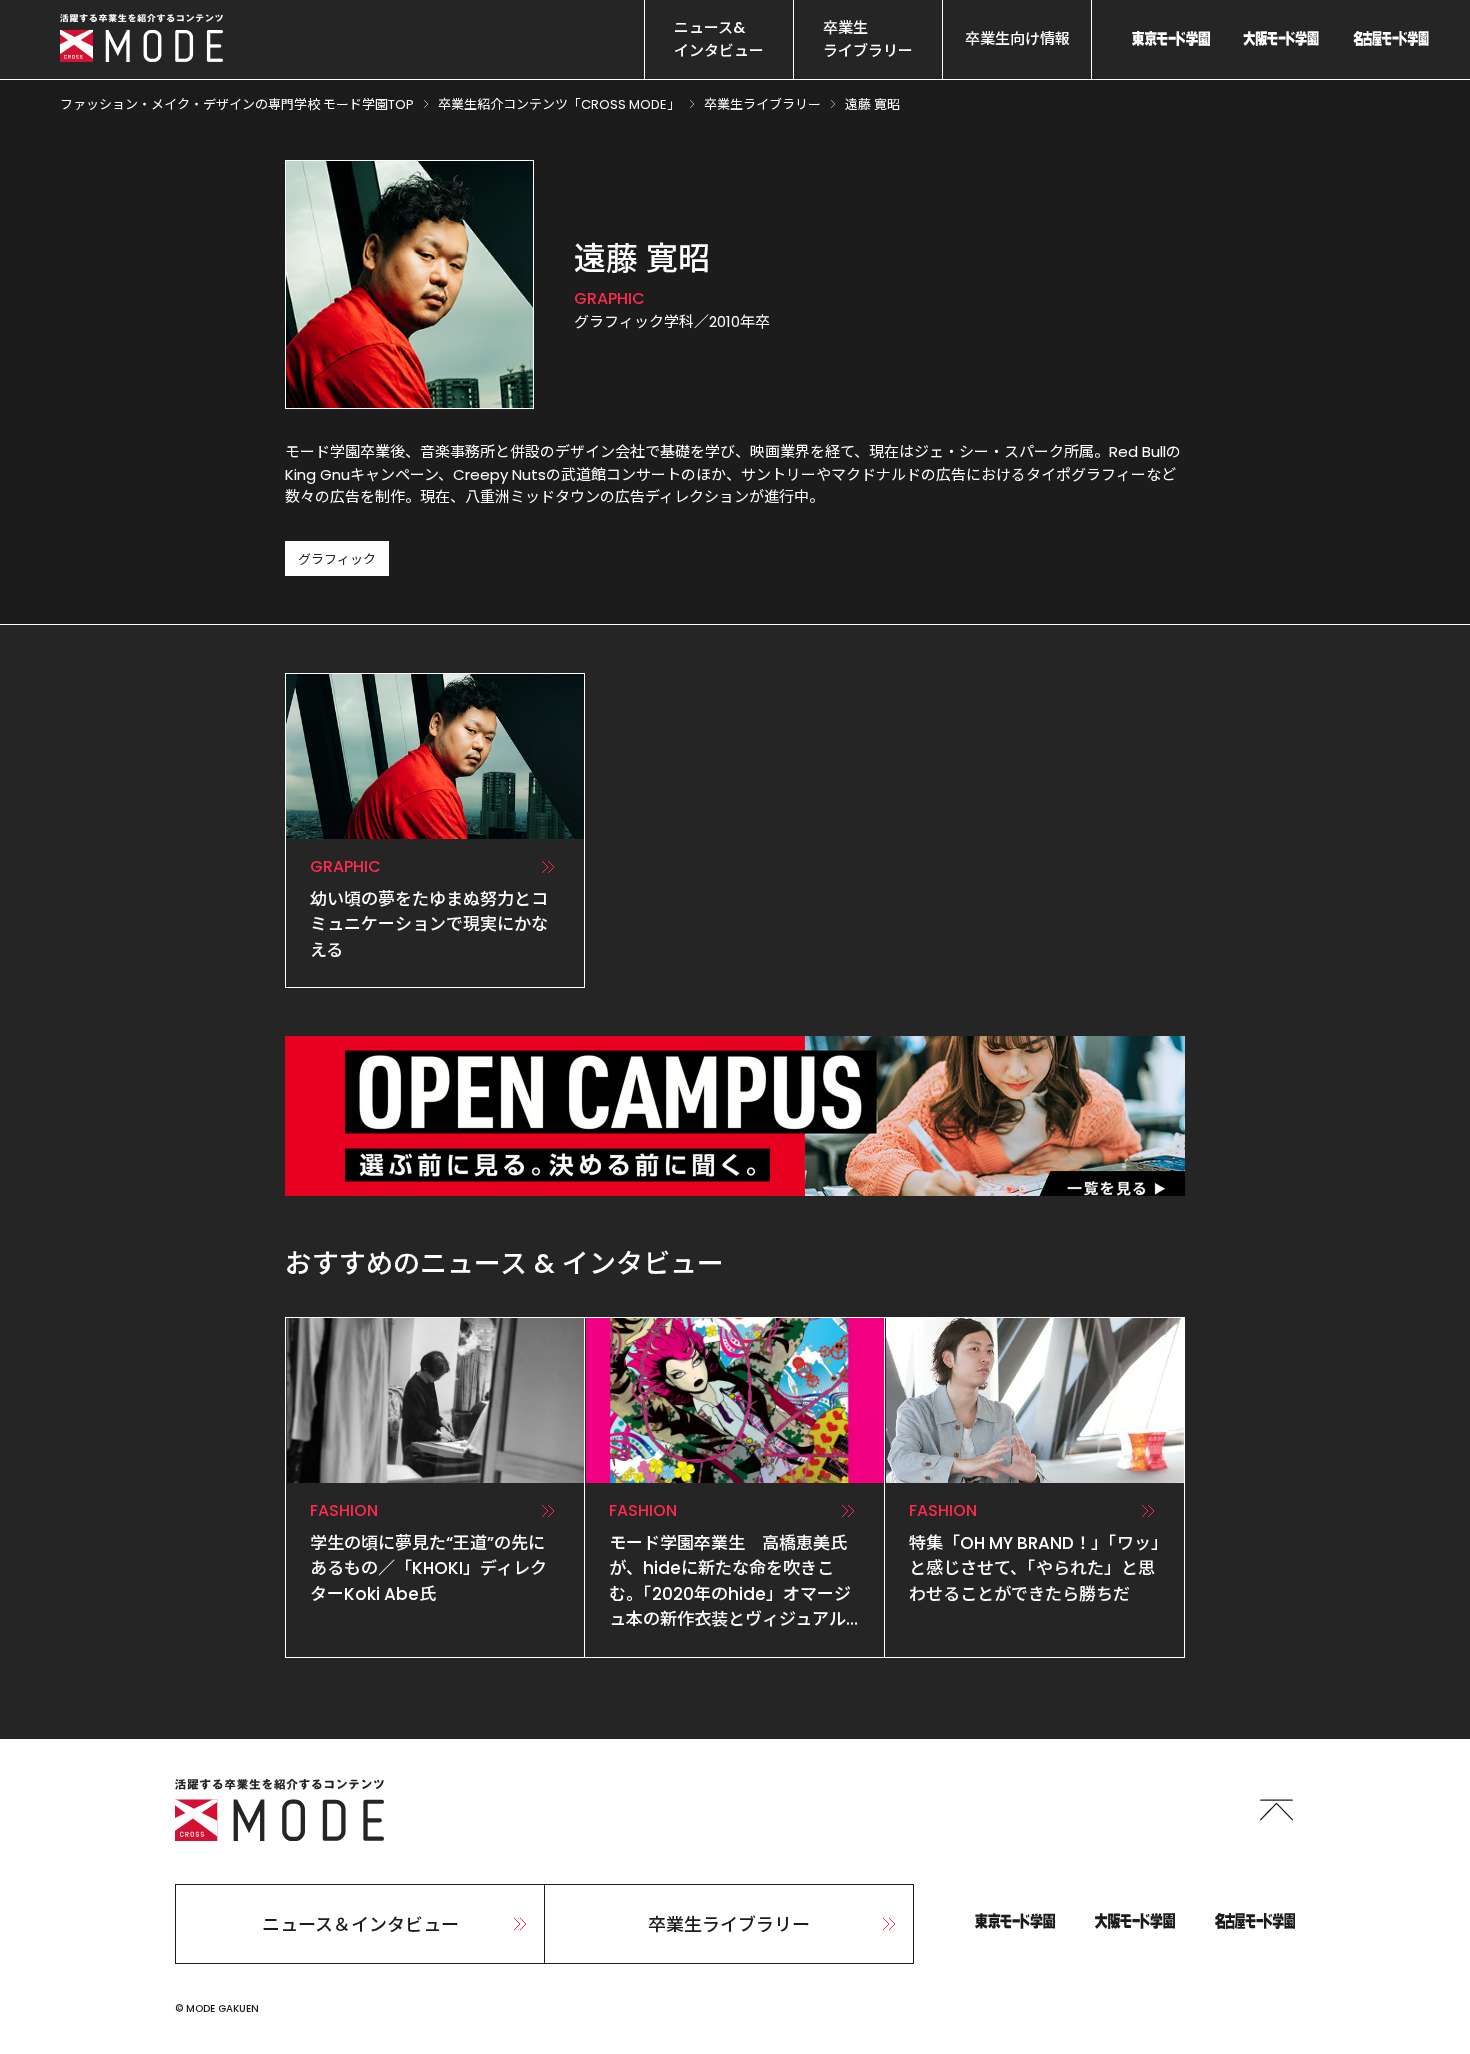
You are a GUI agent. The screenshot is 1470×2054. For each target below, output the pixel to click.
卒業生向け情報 (1017, 38)
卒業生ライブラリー (729, 1924)
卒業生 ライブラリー (868, 39)
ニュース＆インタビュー (360, 1924)
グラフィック (337, 559)
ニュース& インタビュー (719, 39)
